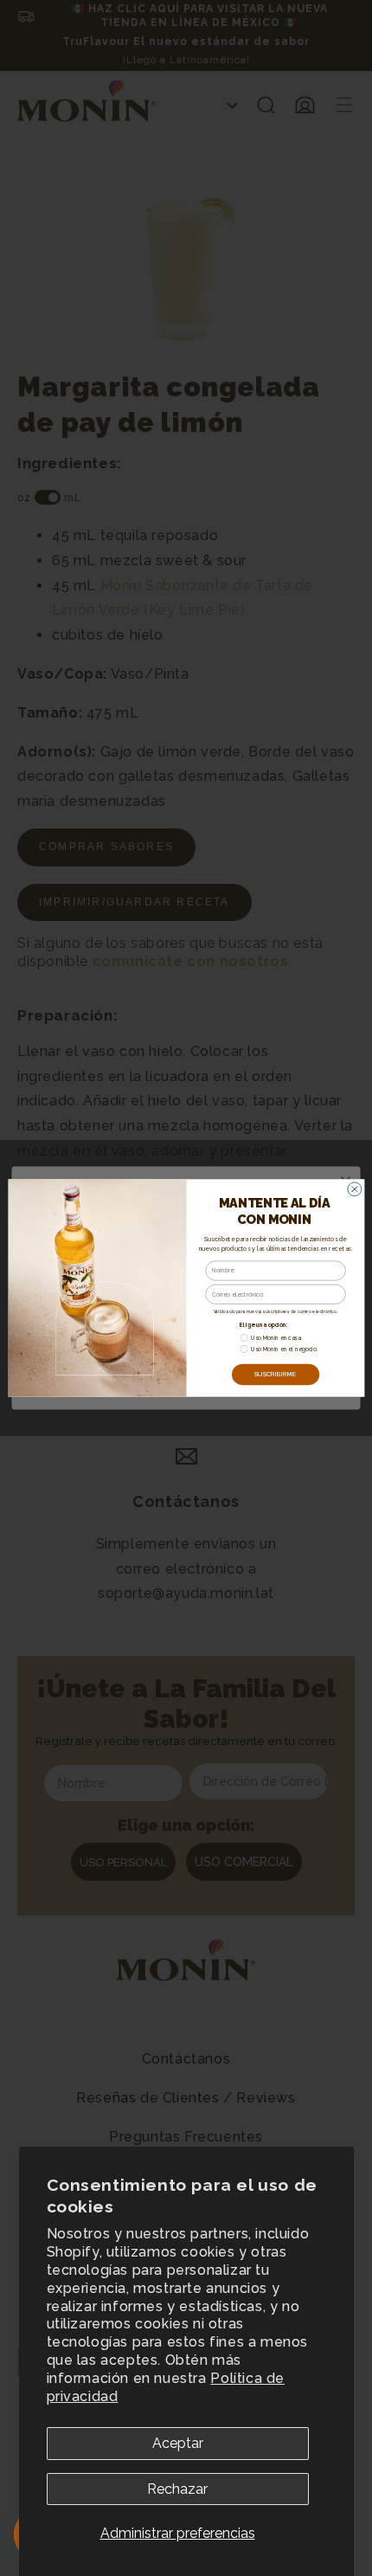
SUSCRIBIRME (275, 1374)
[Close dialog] (354, 1189)
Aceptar (178, 2443)
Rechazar (177, 2489)
